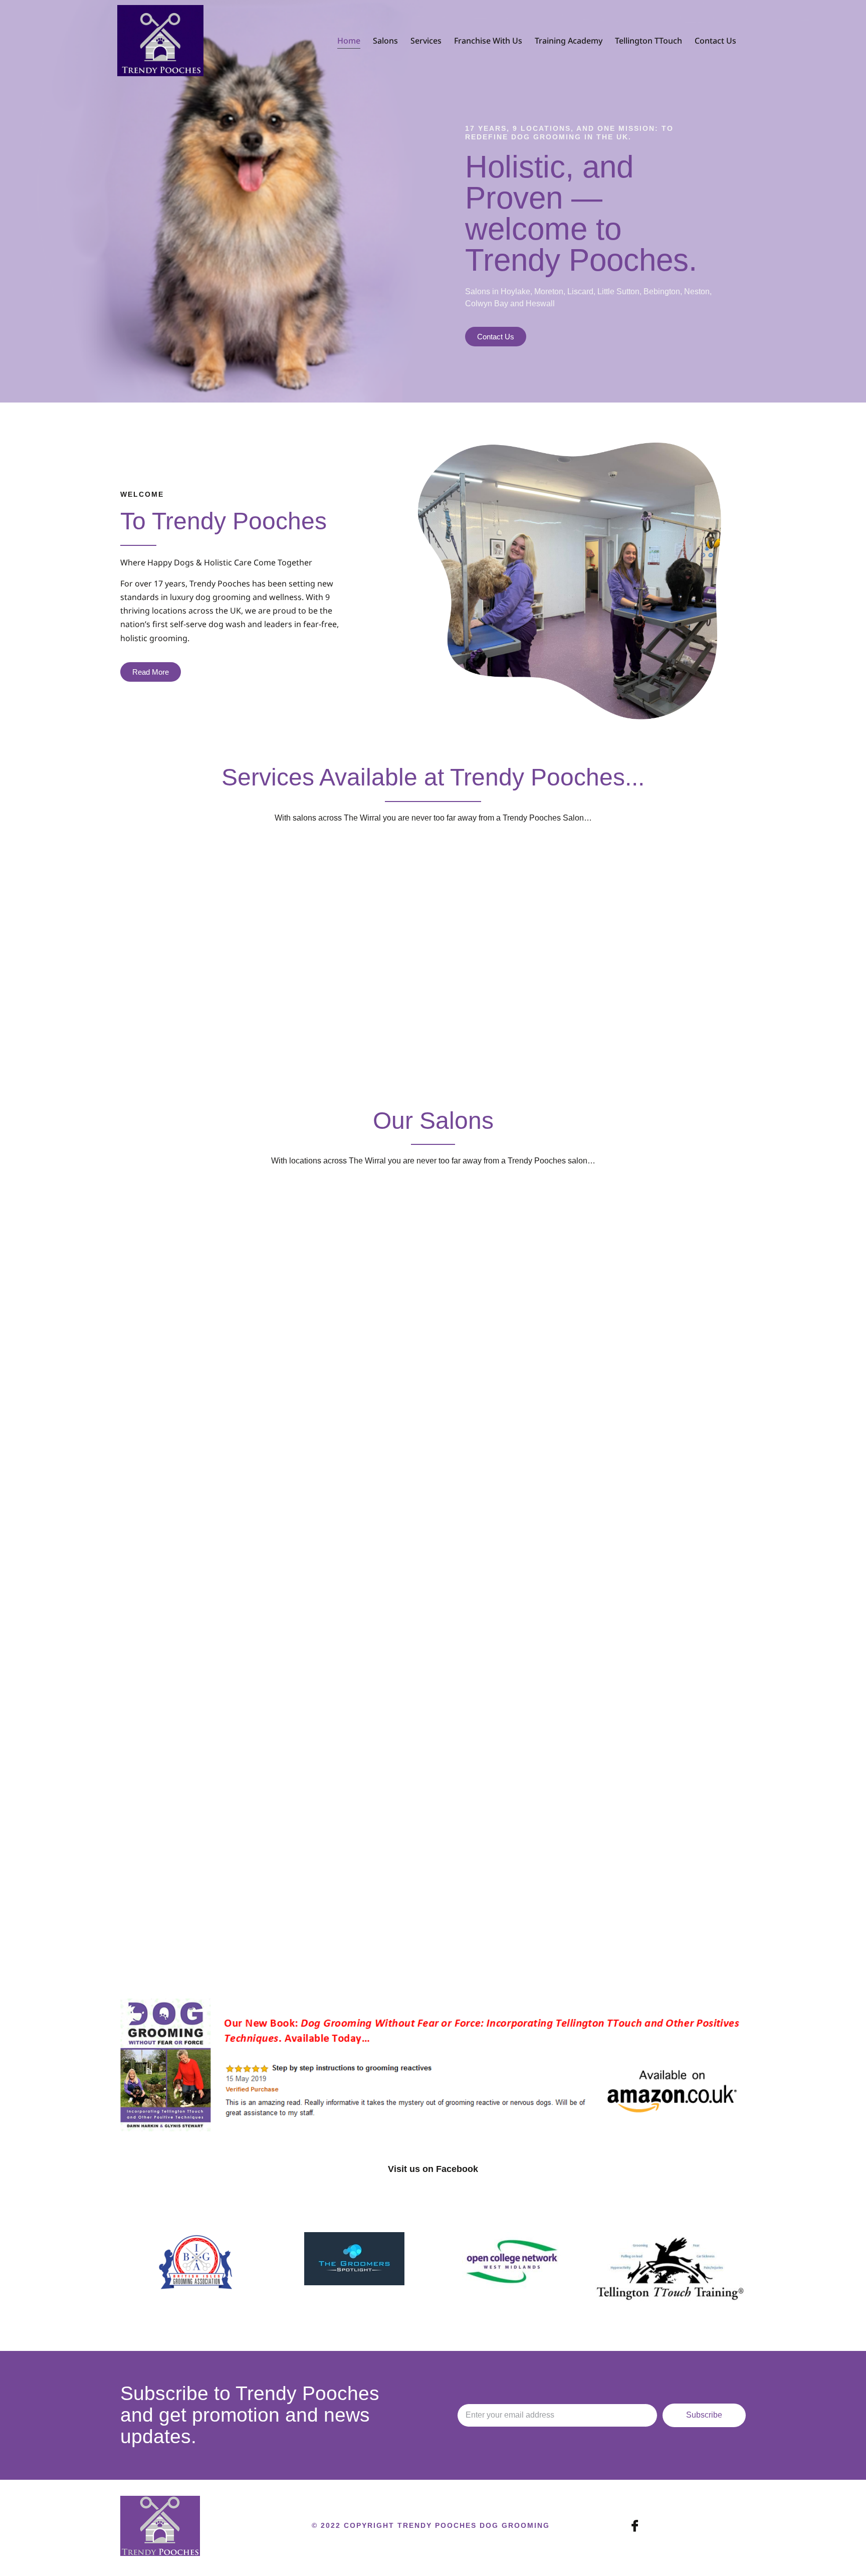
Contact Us (715, 41)
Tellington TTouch (648, 41)
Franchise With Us (488, 41)
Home (349, 41)
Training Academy (569, 41)
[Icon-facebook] (635, 2526)
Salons (385, 41)
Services (426, 41)
